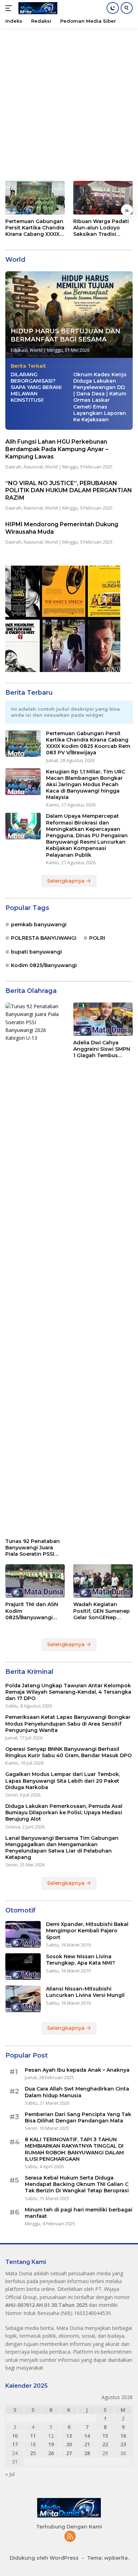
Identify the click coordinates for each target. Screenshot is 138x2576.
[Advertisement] (69, 101)
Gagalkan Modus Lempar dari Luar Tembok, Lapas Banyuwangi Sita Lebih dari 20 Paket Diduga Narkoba (63, 1781)
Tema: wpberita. (108, 2558)
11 (33, 2436)
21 (87, 2444)
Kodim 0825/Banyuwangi (44, 965)
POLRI (97, 938)
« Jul (10, 2474)
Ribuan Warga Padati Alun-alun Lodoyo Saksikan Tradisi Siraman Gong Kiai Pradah (101, 228)
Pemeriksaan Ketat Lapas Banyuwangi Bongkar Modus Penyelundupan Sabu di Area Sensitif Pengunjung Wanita (68, 1723)
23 (123, 2444)
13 (69, 2436)
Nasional (33, 467)
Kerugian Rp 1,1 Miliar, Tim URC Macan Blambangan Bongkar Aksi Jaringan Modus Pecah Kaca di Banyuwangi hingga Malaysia (86, 785)
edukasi (19, 350)
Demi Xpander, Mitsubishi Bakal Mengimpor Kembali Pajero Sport (87, 1931)
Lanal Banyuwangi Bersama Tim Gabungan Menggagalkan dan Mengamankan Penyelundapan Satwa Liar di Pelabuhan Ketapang (62, 1848)
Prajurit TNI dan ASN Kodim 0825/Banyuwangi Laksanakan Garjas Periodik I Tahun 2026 (34, 1611)
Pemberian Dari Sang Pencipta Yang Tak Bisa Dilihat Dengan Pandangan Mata (78, 2117)
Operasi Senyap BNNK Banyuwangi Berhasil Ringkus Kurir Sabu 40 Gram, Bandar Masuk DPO (68, 1752)
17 (15, 2444)
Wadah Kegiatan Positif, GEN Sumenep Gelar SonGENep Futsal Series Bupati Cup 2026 (102, 1611)
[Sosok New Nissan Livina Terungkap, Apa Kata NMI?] (23, 1967)
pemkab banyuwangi (39, 925)
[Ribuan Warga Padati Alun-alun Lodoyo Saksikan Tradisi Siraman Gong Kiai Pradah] (103, 198)
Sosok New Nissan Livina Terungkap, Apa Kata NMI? (80, 1960)
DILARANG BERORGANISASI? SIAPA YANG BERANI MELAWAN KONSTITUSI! (36, 387)
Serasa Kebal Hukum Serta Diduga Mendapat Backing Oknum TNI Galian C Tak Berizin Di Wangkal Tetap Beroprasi (77, 2184)
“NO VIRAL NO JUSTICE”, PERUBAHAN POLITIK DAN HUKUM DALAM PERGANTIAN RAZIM (69, 491)
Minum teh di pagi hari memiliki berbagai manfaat (79, 2213)
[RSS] (70, 2537)
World (36, 350)
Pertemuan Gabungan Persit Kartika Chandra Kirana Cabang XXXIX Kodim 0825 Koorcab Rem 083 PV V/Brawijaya (35, 228)
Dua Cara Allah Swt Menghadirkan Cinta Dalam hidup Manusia (77, 2092)
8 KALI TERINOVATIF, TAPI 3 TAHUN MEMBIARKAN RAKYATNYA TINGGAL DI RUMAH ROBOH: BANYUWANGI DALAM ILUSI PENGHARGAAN (74, 2149)
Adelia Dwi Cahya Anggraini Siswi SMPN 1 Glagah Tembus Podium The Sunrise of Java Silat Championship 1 (102, 1049)
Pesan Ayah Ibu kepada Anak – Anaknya (77, 2070)
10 (15, 2436)
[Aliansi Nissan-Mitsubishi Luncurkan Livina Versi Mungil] (23, 1999)
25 (33, 2453)
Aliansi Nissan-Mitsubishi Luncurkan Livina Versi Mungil (85, 1992)
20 (69, 2444)
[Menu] (10, 8)
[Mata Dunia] (37, 8)
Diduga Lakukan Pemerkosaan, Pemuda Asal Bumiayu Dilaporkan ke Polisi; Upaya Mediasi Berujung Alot (64, 1812)
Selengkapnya (67, 881)
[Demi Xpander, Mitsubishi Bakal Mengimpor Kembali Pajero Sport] (23, 1934)
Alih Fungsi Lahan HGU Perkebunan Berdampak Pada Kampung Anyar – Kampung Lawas (57, 449)
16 (123, 2436)
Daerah (13, 467)
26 (51, 2453)
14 (87, 2436)
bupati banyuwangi (36, 952)
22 (105, 2444)
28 (87, 2453)
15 (105, 2436)
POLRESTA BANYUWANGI (44, 938)
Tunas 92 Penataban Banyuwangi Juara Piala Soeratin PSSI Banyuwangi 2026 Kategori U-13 (33, 1548)
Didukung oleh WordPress (44, 2558)
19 (51, 2444)
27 (69, 2453)
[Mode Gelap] (113, 8)
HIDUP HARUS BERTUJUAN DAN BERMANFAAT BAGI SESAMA (65, 335)
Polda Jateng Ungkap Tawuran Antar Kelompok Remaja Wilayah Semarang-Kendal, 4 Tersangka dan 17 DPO (68, 1692)
